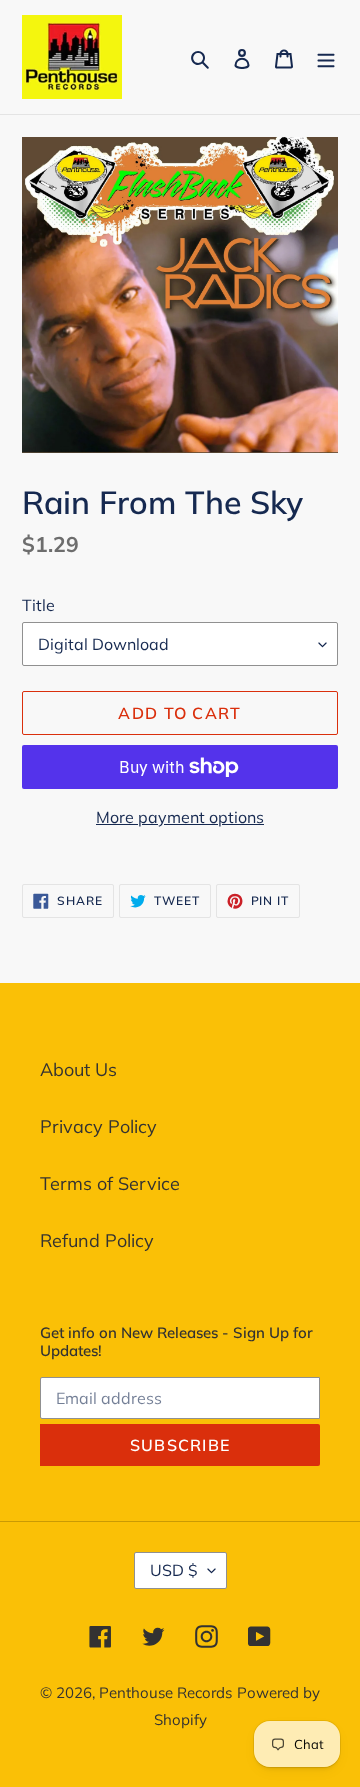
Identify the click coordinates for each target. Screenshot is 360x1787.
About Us (78, 1069)
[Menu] (326, 56)
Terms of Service (110, 1183)
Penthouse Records (165, 1692)
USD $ (174, 1570)
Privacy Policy (98, 1126)
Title (38, 605)
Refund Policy (97, 1240)
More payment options (180, 817)
